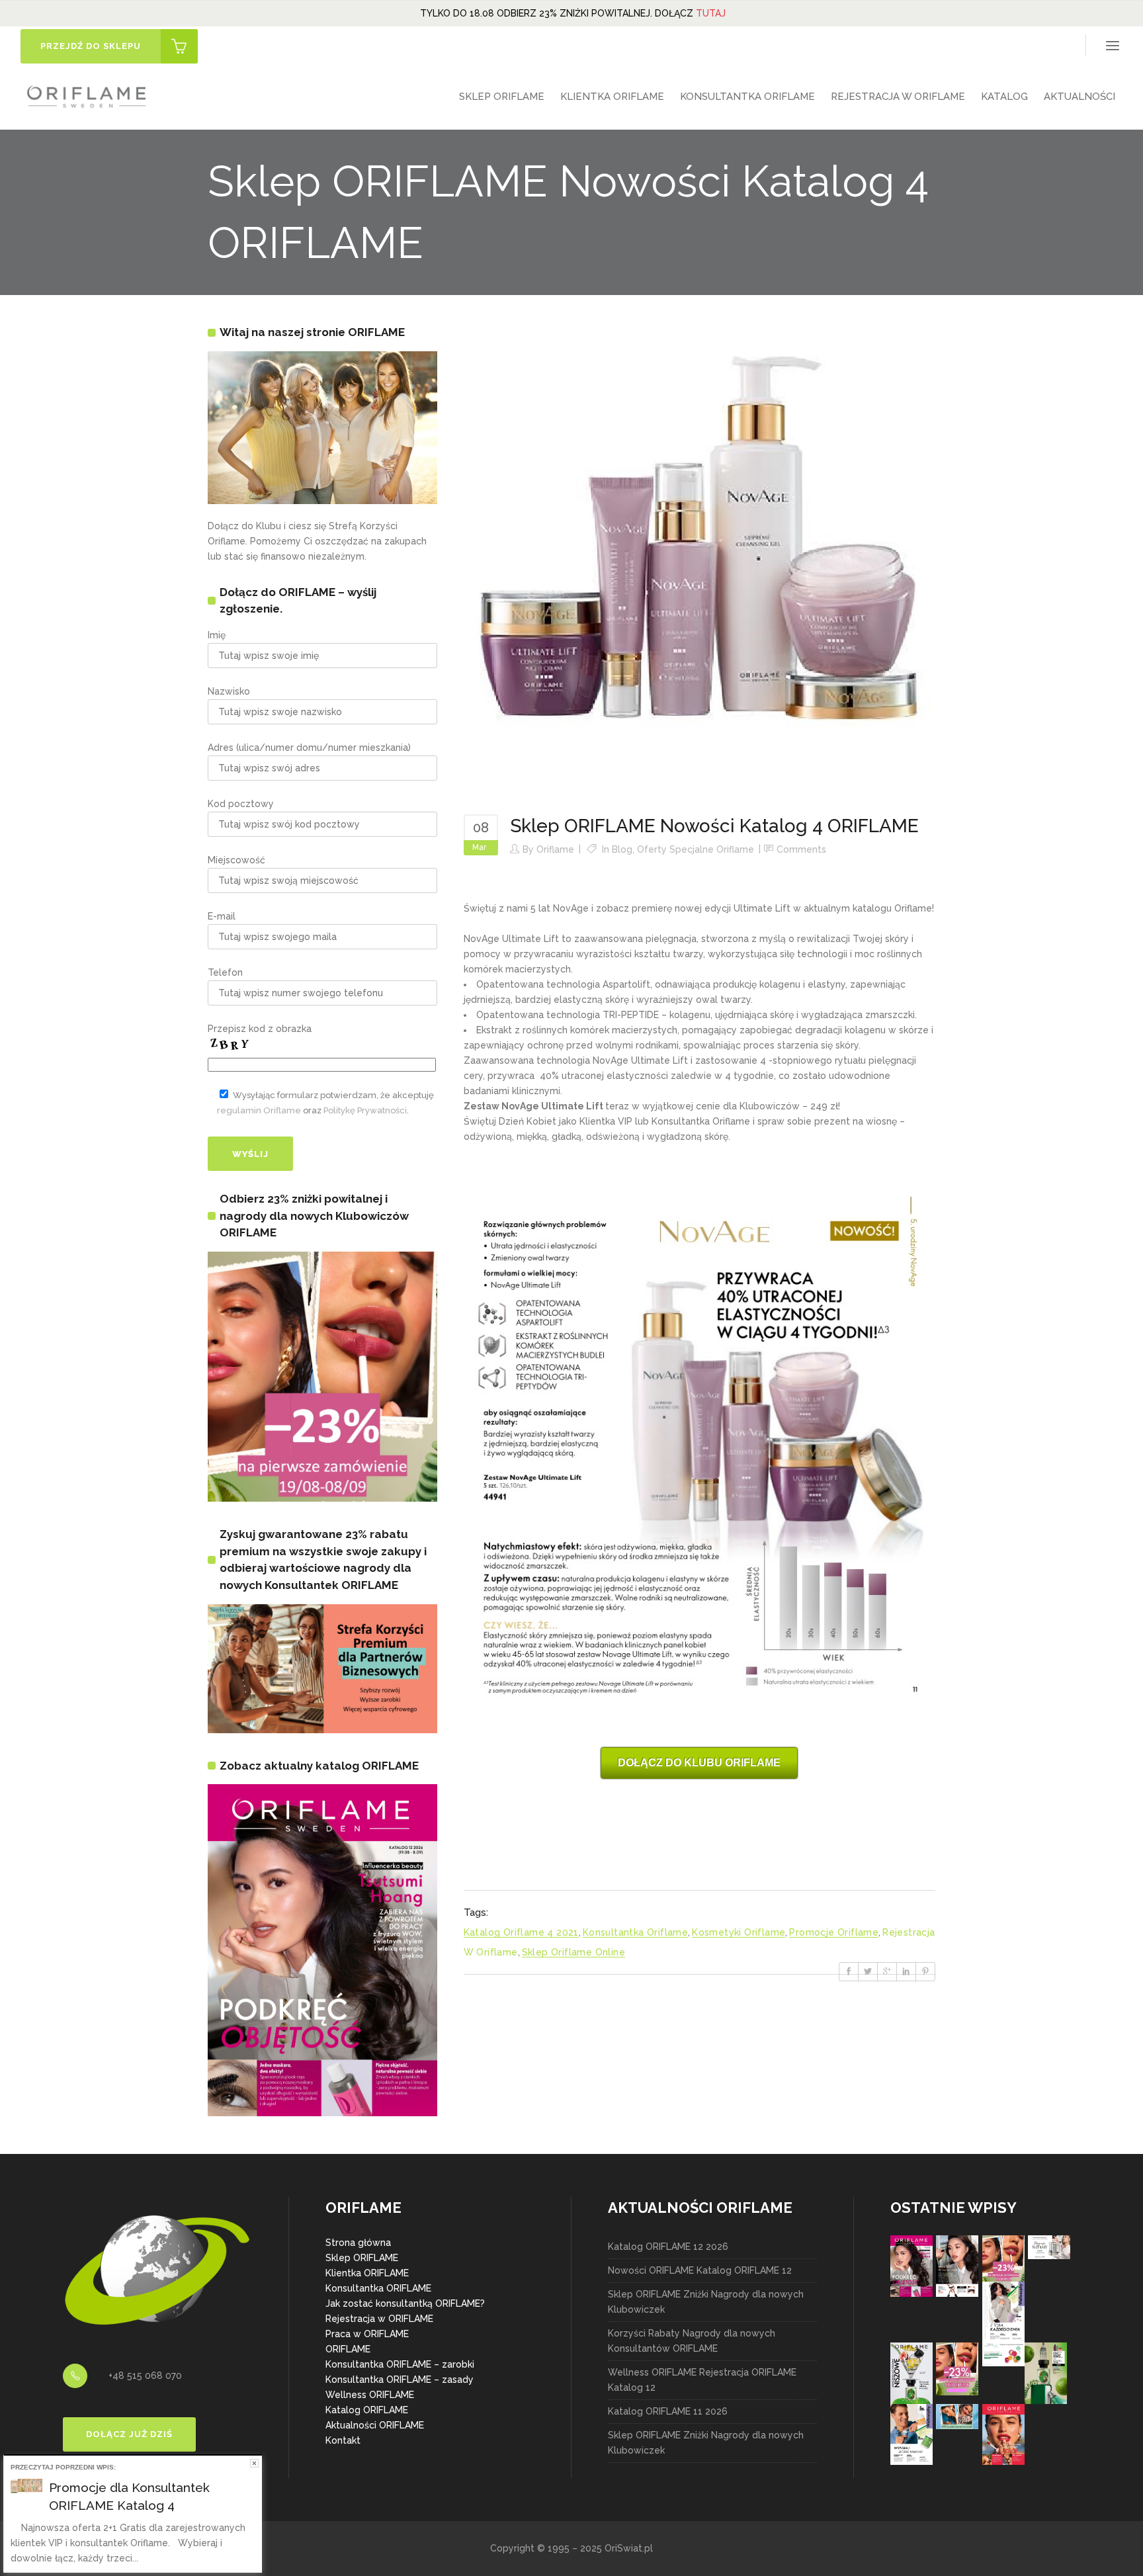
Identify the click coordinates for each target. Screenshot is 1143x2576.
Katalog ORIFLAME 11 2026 (668, 2411)
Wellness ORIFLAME (370, 2395)
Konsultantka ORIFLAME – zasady (400, 2380)
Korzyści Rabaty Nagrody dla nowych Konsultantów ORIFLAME (692, 2341)
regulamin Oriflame (259, 1110)
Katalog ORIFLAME (367, 2410)
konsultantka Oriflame (635, 1932)
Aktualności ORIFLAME (375, 2425)
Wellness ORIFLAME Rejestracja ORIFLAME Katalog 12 (702, 2380)
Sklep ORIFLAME (362, 2258)
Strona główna (358, 2243)
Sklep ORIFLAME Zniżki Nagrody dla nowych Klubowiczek (706, 2302)
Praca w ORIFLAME (367, 2334)
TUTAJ (711, 13)
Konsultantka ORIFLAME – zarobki (400, 2364)
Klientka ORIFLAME (367, 2273)
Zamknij (254, 2463)
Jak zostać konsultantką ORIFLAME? (405, 2303)
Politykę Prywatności (365, 1110)
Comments (801, 849)
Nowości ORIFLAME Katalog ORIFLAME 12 (700, 2270)
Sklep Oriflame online (573, 1952)
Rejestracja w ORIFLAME (379, 2319)
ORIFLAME (348, 2349)
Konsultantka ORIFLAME (378, 2288)
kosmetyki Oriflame (739, 1932)
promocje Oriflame (834, 1932)
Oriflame (555, 849)
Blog (622, 849)
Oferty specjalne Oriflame (696, 849)
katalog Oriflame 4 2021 (521, 1932)
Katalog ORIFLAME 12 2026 (668, 2247)
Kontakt (343, 2440)
